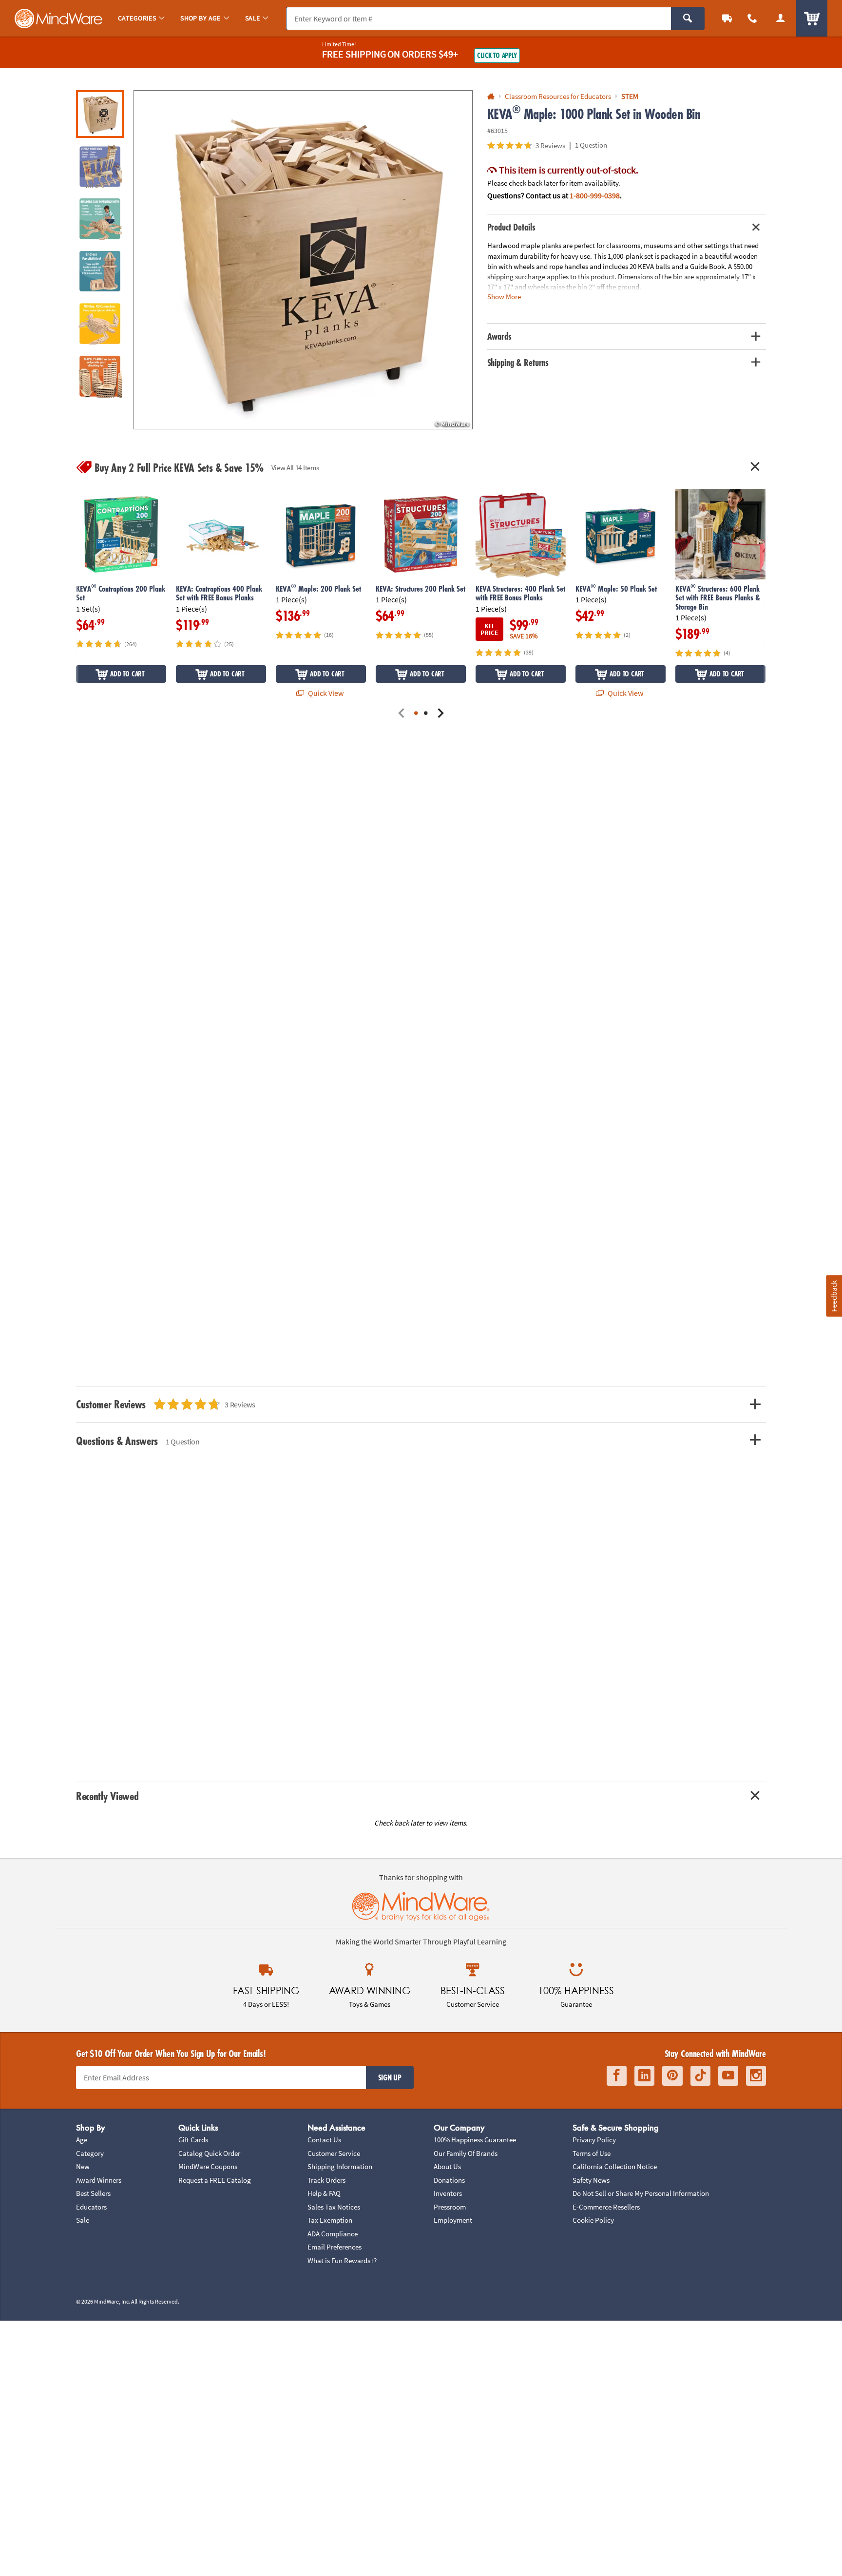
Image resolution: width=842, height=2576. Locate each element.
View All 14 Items (295, 468)
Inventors (448, 2193)
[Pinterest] (672, 2076)
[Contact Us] (752, 18)
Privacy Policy (594, 2140)
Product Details (511, 227)
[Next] (440, 714)
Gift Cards (193, 2140)
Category (90, 2153)
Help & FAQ (324, 2193)
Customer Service (334, 2153)
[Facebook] (617, 2076)
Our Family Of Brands (466, 2153)
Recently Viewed (107, 1796)
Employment (453, 2220)
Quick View (325, 693)
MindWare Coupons (208, 2166)
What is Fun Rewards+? (342, 2260)
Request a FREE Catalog (215, 2180)
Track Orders (326, 2180)
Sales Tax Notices (334, 2207)
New (83, 2166)
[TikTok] (700, 2076)
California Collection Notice (615, 2166)
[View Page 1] (416, 714)
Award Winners (99, 2180)
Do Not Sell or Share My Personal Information (641, 2193)
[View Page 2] (426, 714)
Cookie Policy (593, 2220)
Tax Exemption (330, 2220)
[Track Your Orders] (727, 18)
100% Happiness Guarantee (475, 2140)
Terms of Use (592, 2153)
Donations (449, 2180)
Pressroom (450, 2207)
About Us (447, 2166)
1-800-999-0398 (595, 195)
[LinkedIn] (644, 2076)
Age (82, 2140)
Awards (499, 336)
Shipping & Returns (518, 363)
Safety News (591, 2180)
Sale (83, 2220)
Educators (91, 2207)
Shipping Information (340, 2166)
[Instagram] (756, 2076)
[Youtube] (728, 2076)
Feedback (834, 1296)
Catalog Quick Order (209, 2153)
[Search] (688, 19)
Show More (504, 297)
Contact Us (324, 2140)
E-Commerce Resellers (606, 2207)
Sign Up (390, 2077)
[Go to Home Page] (491, 97)
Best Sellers (93, 2193)
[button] (303, 260)
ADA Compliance (333, 2234)
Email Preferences (335, 2247)
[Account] (781, 18)
